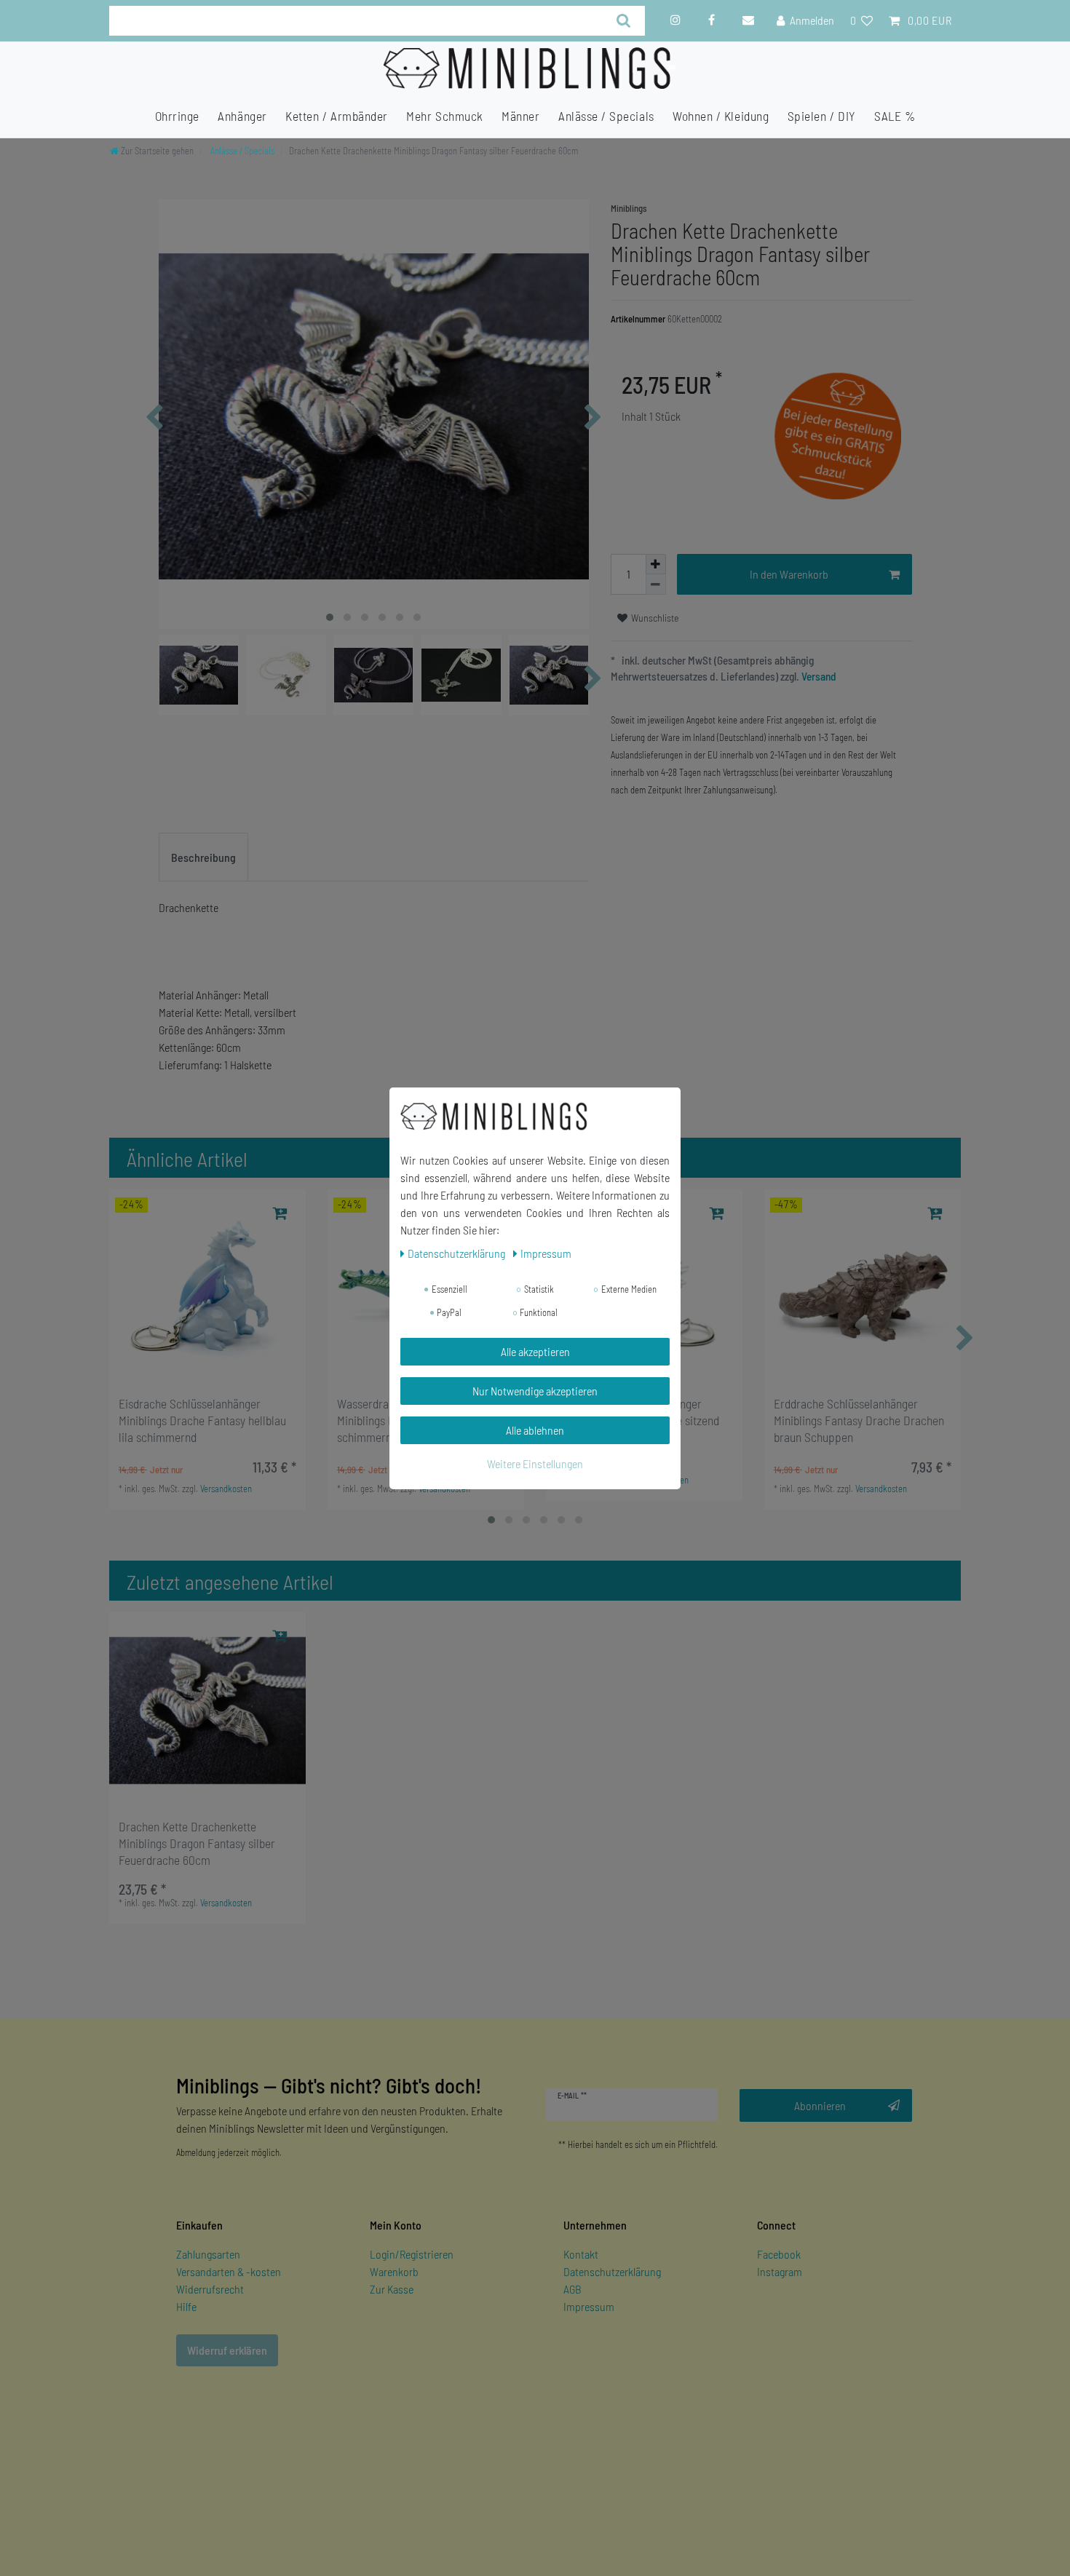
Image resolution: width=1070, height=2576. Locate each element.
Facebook (779, 2254)
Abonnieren (820, 2105)
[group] (207, 1288)
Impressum (589, 2306)
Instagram (780, 2271)
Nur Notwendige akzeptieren (535, 1391)
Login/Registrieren (412, 2254)
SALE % (895, 116)
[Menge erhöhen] (656, 564)
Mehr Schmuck (444, 116)
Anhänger (242, 116)
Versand (818, 676)
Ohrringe (177, 116)
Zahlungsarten (208, 2254)
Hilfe (186, 2306)
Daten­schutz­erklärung (457, 1253)
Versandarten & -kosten (229, 2271)
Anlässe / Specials (606, 116)
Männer (520, 116)
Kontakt (581, 2254)
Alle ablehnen (535, 1430)
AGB (572, 2289)
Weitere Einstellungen (535, 1463)
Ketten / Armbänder (337, 116)
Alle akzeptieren (535, 1351)
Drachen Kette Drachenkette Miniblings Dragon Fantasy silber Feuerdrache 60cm (197, 1843)
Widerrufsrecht (210, 2289)
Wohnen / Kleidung (721, 116)
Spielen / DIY (822, 116)
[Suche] (624, 21)
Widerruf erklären (227, 2350)
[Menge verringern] (656, 584)
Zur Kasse (392, 2289)
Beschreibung (203, 857)
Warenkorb (394, 2271)
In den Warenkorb (789, 574)
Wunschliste (654, 618)
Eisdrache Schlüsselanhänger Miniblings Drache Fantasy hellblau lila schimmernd (202, 1420)
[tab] (203, 857)
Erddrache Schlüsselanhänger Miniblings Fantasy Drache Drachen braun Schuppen (859, 1420)
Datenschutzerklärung (612, 2271)
